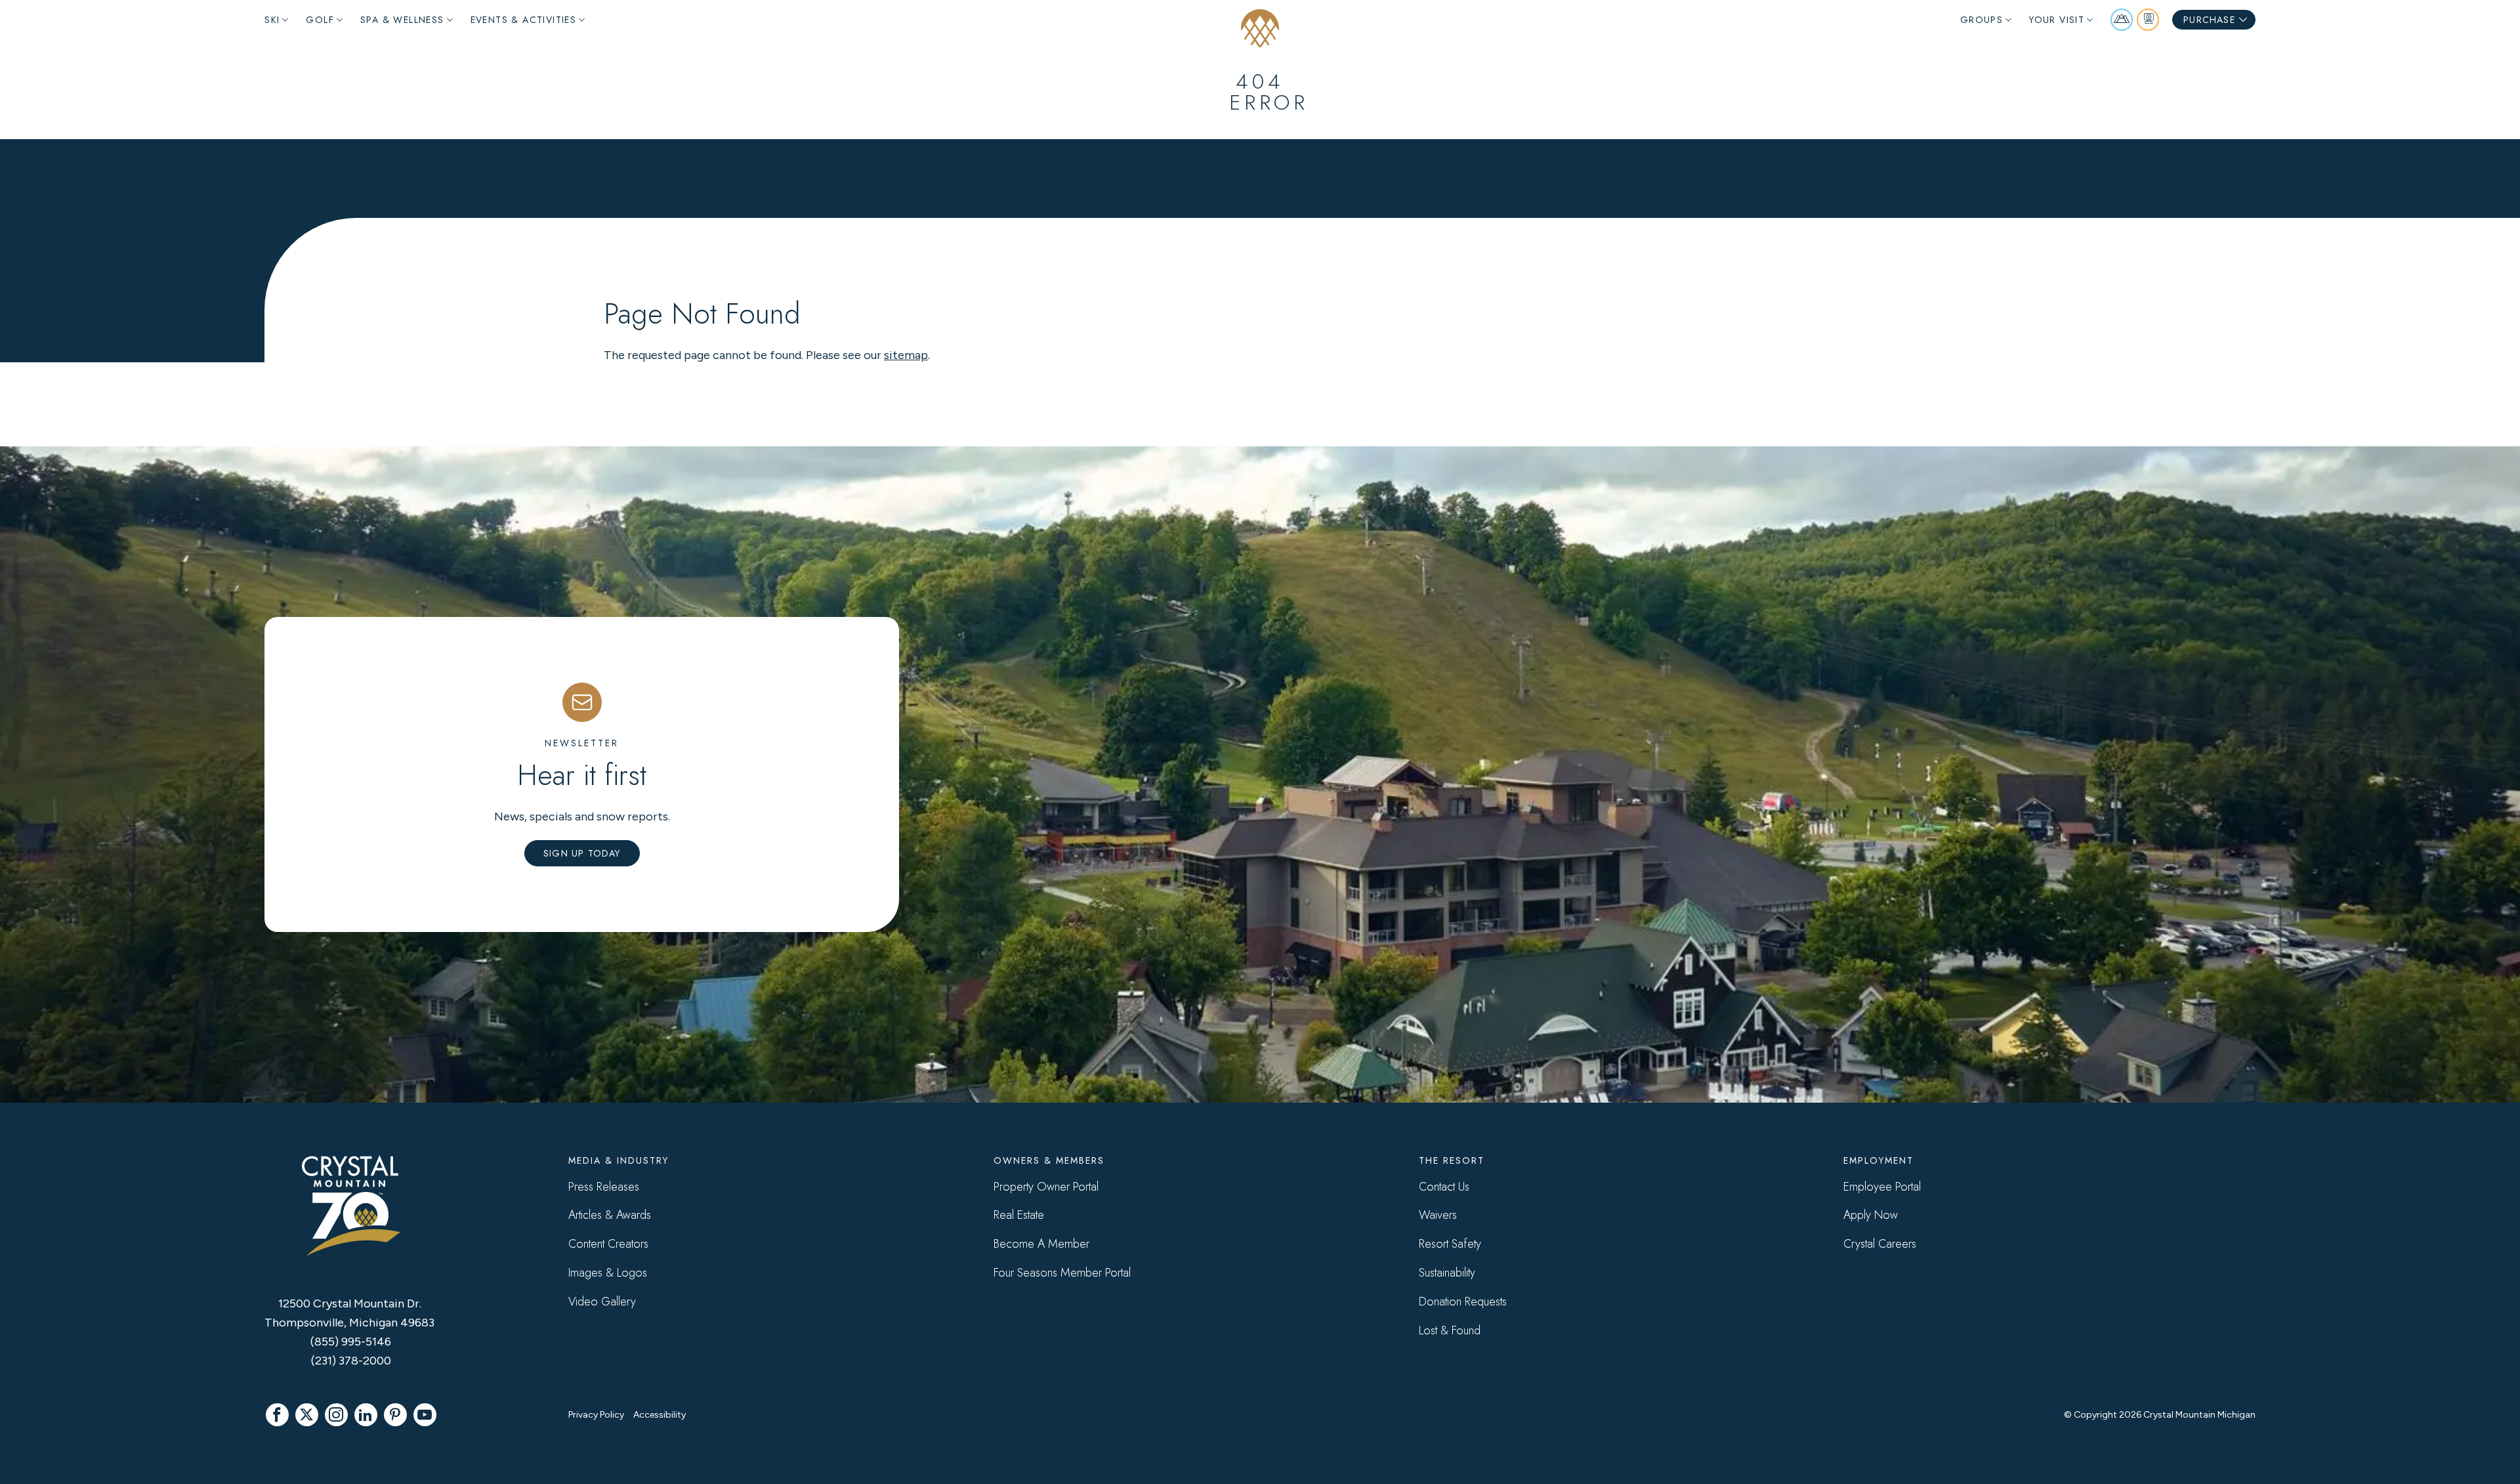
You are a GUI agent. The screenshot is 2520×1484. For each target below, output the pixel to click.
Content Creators (608, 1244)
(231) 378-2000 (351, 1361)
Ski (272, 20)
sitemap (906, 355)
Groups (1982, 20)
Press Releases (604, 1187)
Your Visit (2057, 20)
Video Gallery (602, 1302)
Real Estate (1019, 1215)
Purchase (2209, 20)
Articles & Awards (610, 1215)
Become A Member (1041, 1244)
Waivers (1438, 1215)
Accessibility (660, 1415)
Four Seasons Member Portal (1062, 1273)
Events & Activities (524, 20)
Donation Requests (1463, 1302)
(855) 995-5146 (351, 1342)
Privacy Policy (596, 1415)
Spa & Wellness (402, 20)
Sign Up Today (582, 853)
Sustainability (1447, 1273)
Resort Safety (1450, 1244)
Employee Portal (1882, 1187)
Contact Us (1444, 1187)
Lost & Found (1450, 1330)
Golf (320, 20)
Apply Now (1871, 1215)
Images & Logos (608, 1273)
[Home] (1260, 28)
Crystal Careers (1880, 1244)
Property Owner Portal (1046, 1187)
